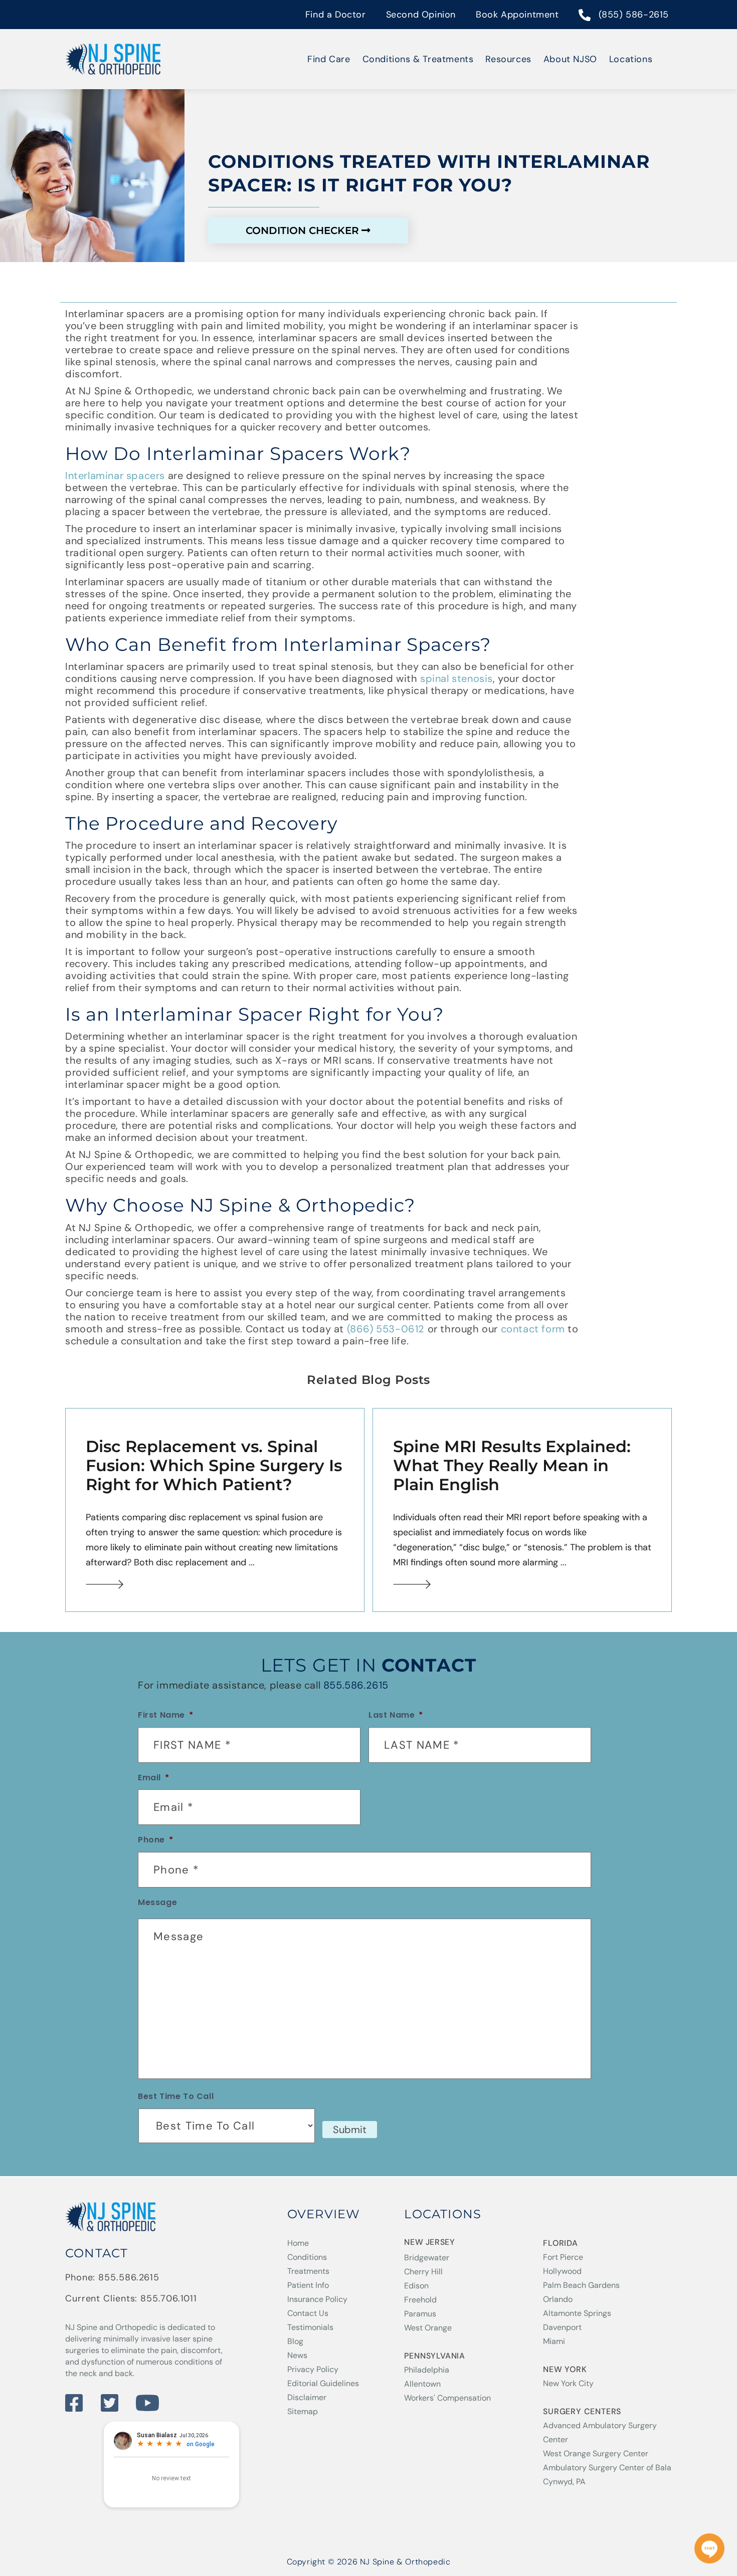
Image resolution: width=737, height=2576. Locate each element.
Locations (631, 59)
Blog (295, 2341)
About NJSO (570, 59)
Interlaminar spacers (115, 476)
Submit (350, 2130)
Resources (508, 59)
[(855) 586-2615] (585, 16)
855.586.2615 (356, 1685)
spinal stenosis (456, 678)
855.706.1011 (169, 2298)
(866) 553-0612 (386, 1329)
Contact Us (308, 2313)
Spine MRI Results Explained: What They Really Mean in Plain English (512, 1466)
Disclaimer (307, 2397)
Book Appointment (517, 15)
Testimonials (310, 2327)
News (297, 2355)
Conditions (307, 2257)
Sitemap (303, 2411)
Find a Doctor (336, 15)
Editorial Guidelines (323, 2383)
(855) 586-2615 (634, 15)
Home (298, 2243)
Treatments (308, 2271)
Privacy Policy (313, 2369)
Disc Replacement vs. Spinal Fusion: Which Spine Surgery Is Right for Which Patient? (214, 1466)
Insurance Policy (317, 2299)
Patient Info (308, 2285)
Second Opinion (421, 15)
